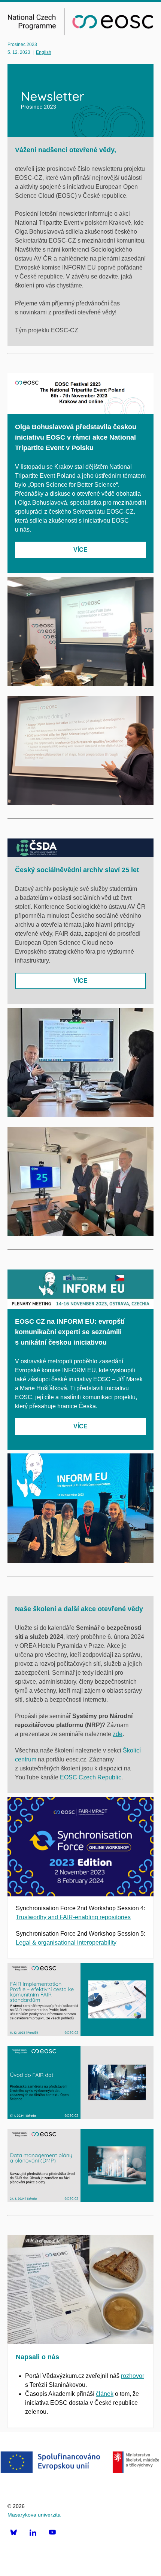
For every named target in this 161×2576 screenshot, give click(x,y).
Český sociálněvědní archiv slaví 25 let (77, 870)
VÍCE (80, 550)
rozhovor (133, 2376)
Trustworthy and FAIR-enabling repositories (73, 1917)
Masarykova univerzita (34, 2515)
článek (105, 2394)
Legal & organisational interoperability (66, 1943)
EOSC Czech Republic (91, 1777)
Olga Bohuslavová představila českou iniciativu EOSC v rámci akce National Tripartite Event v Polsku (76, 437)
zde (118, 1734)
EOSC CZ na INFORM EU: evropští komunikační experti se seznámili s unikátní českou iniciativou (70, 1332)
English (44, 52)
